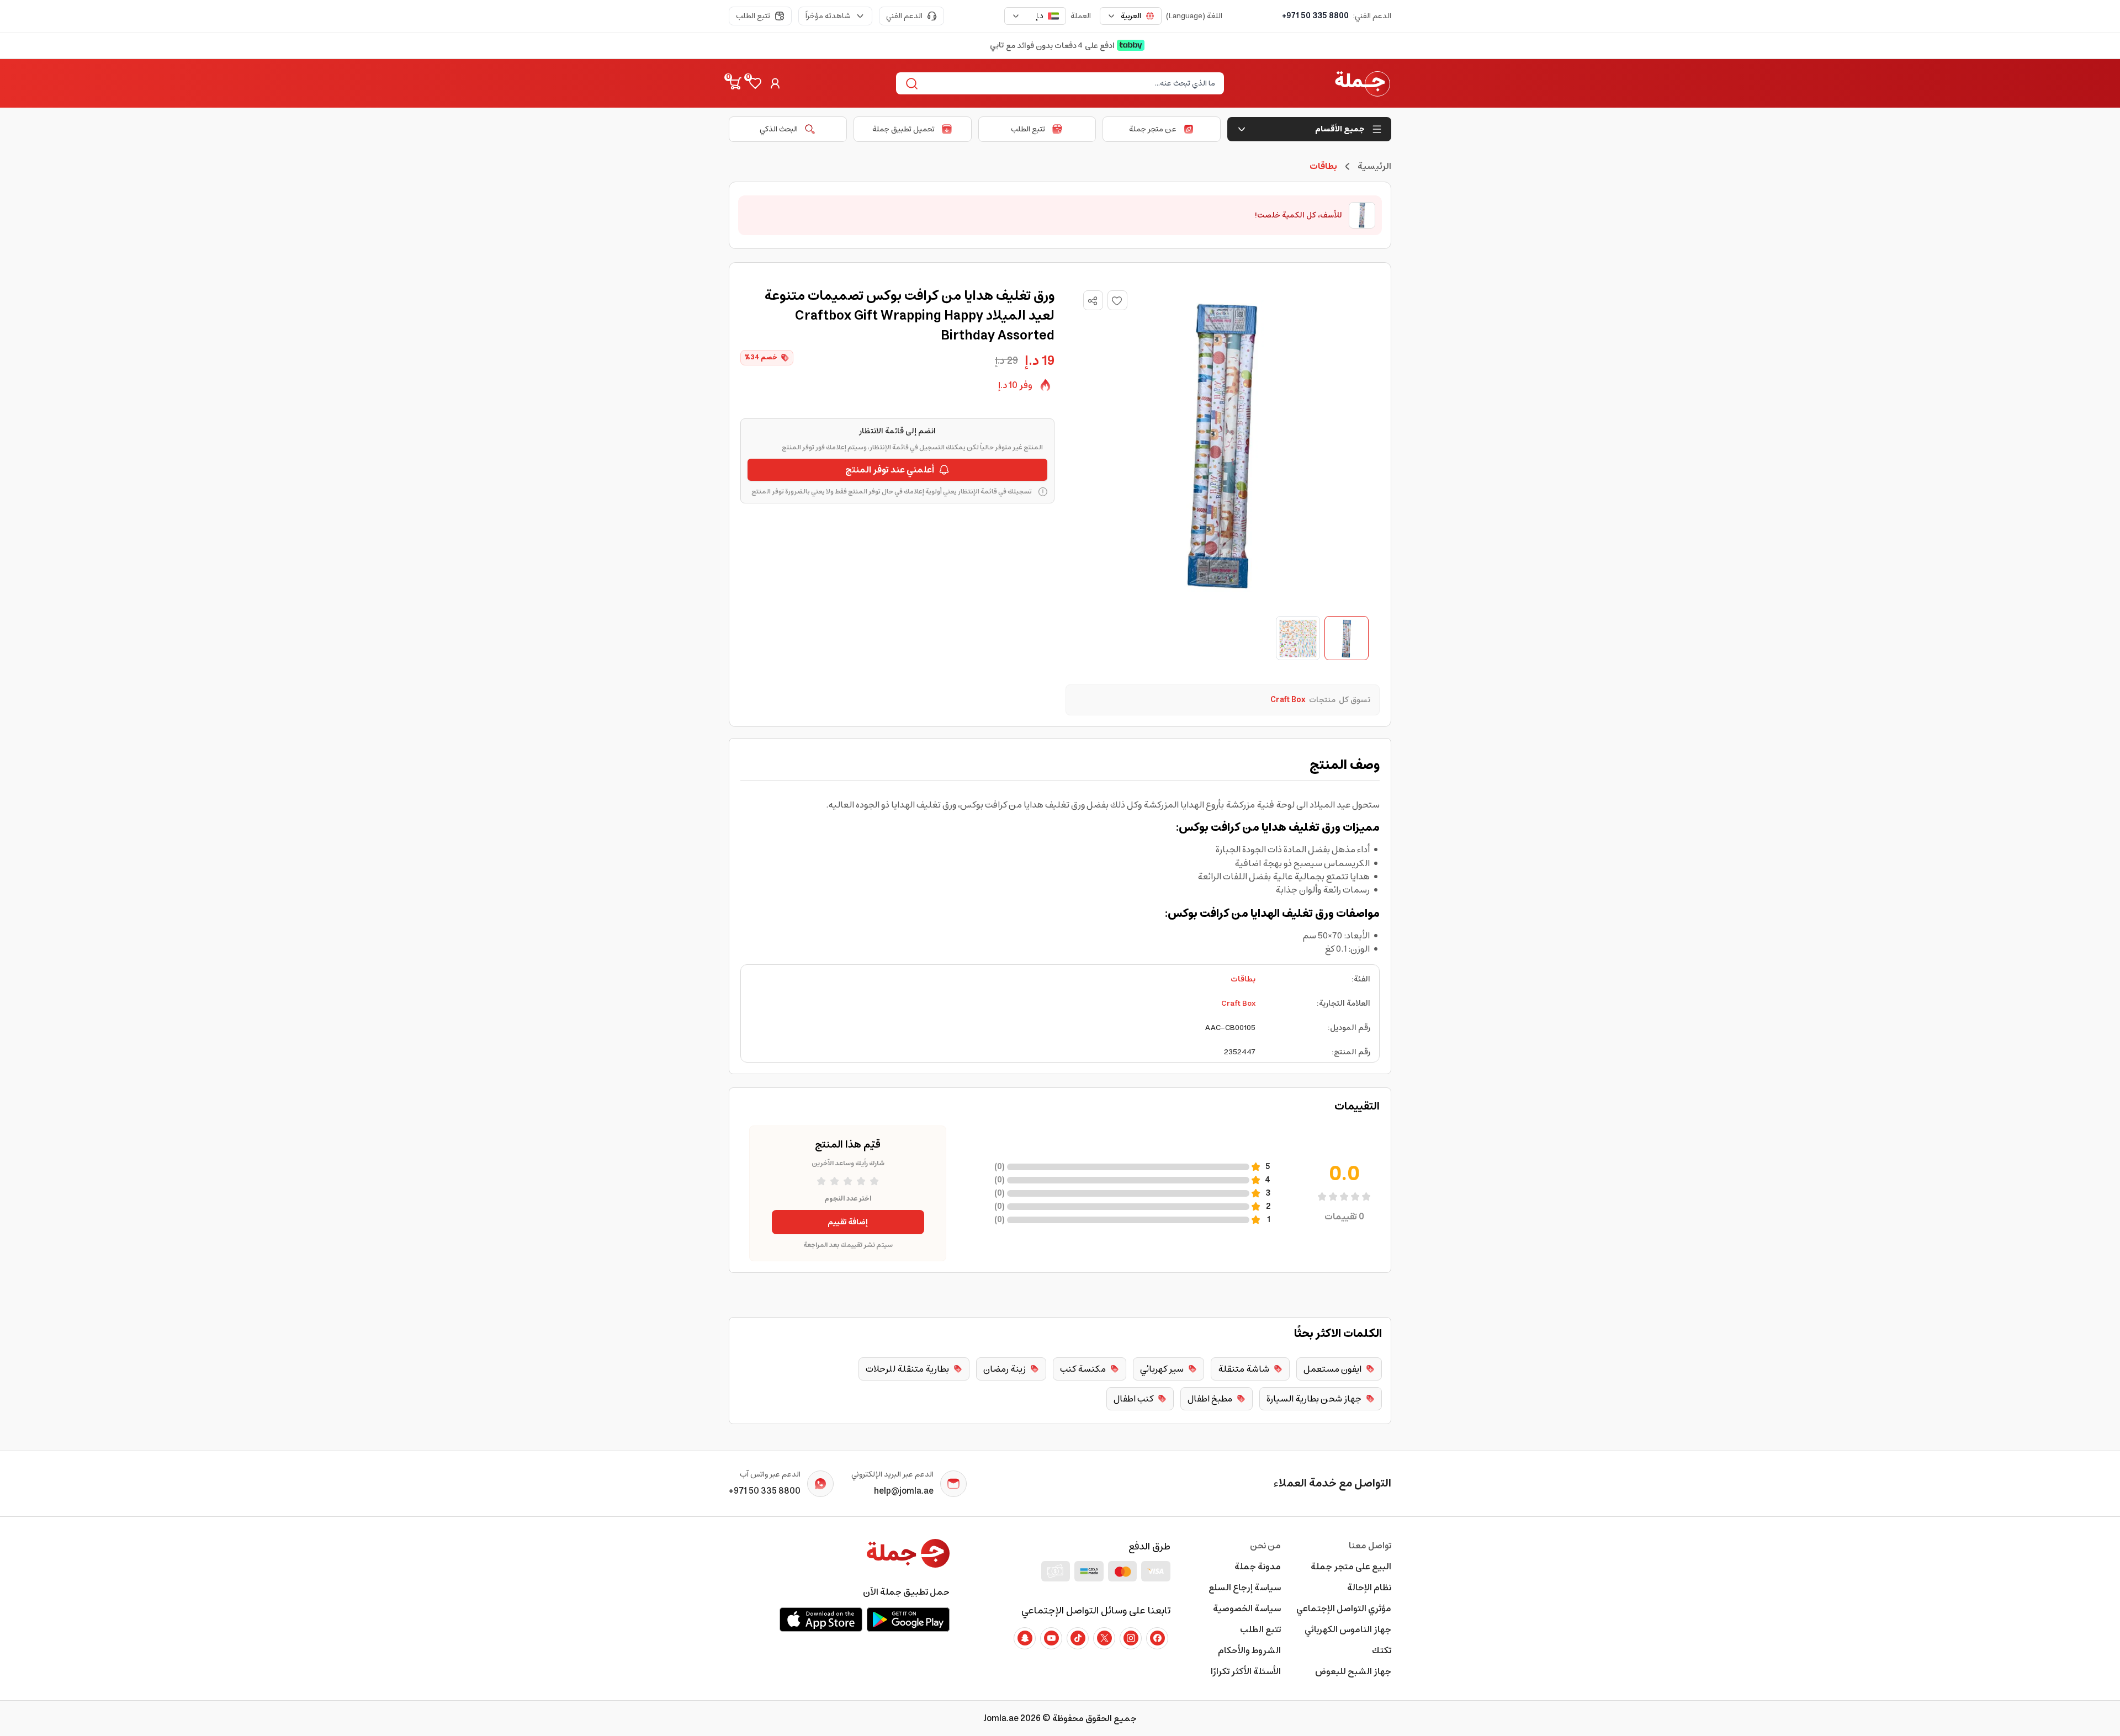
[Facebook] (1157, 1638)
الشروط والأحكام (1249, 1650)
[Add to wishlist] (1117, 300)
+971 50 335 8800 (1315, 16)
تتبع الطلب (753, 16)
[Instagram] (1131, 1638)
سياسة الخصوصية (1247, 1608)
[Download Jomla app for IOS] (821, 1620)
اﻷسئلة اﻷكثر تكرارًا (1246, 1671)
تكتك (1382, 1650)
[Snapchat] (1025, 1638)
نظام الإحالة (1369, 1588)
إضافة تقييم (848, 1222)
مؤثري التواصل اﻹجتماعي (1344, 1608)
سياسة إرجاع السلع (1245, 1588)
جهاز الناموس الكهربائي (1348, 1629)
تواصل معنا (1370, 1546)
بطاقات (1243, 979)
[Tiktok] (1078, 1638)
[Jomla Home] (1363, 83)
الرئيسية (1374, 166)
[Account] (775, 83)
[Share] (1093, 301)
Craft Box (1238, 1004)
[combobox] (1131, 16)
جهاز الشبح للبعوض (1353, 1671)
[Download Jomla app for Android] (908, 1620)
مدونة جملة (1258, 1567)
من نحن (1265, 1546)
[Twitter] (1104, 1638)
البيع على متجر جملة (1351, 1567)
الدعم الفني (904, 16)
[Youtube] (1051, 1638)
